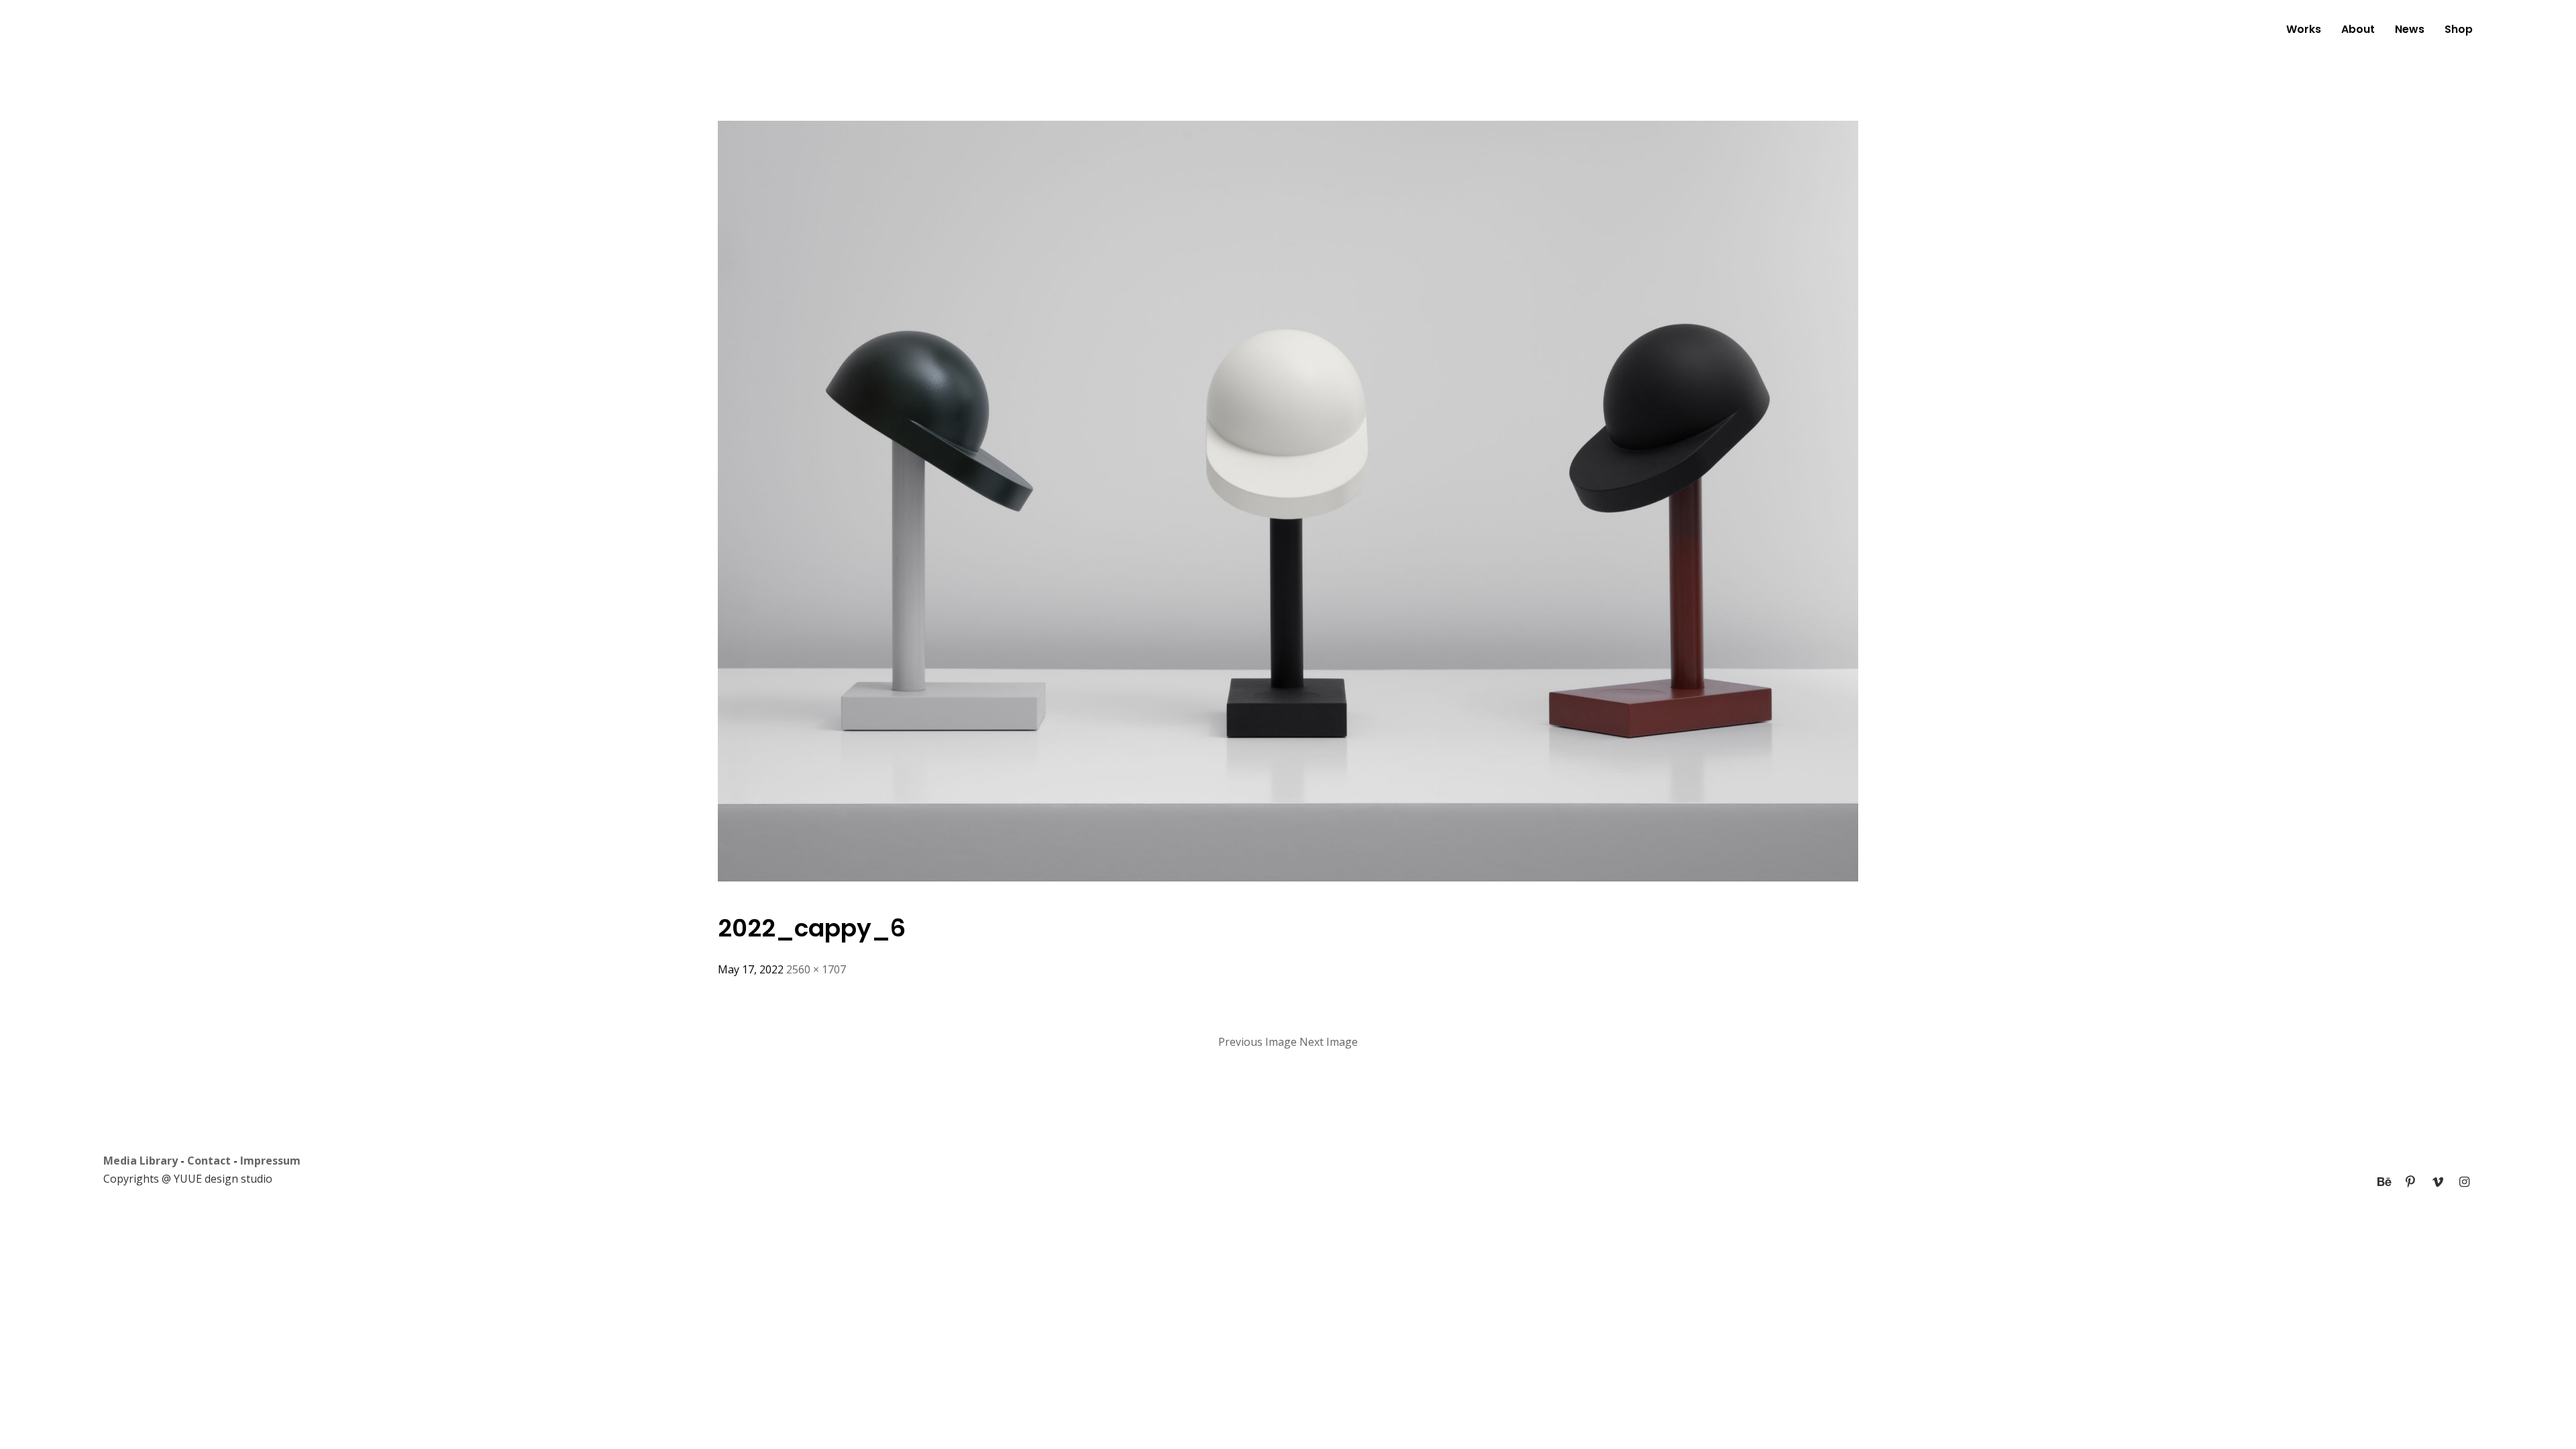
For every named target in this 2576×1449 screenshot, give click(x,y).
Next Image (1329, 1042)
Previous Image (1257, 1042)
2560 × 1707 (816, 969)
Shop (2459, 29)
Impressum (270, 1161)
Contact (209, 1161)
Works (2304, 29)
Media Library (141, 1161)
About (2358, 29)
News (2410, 29)
